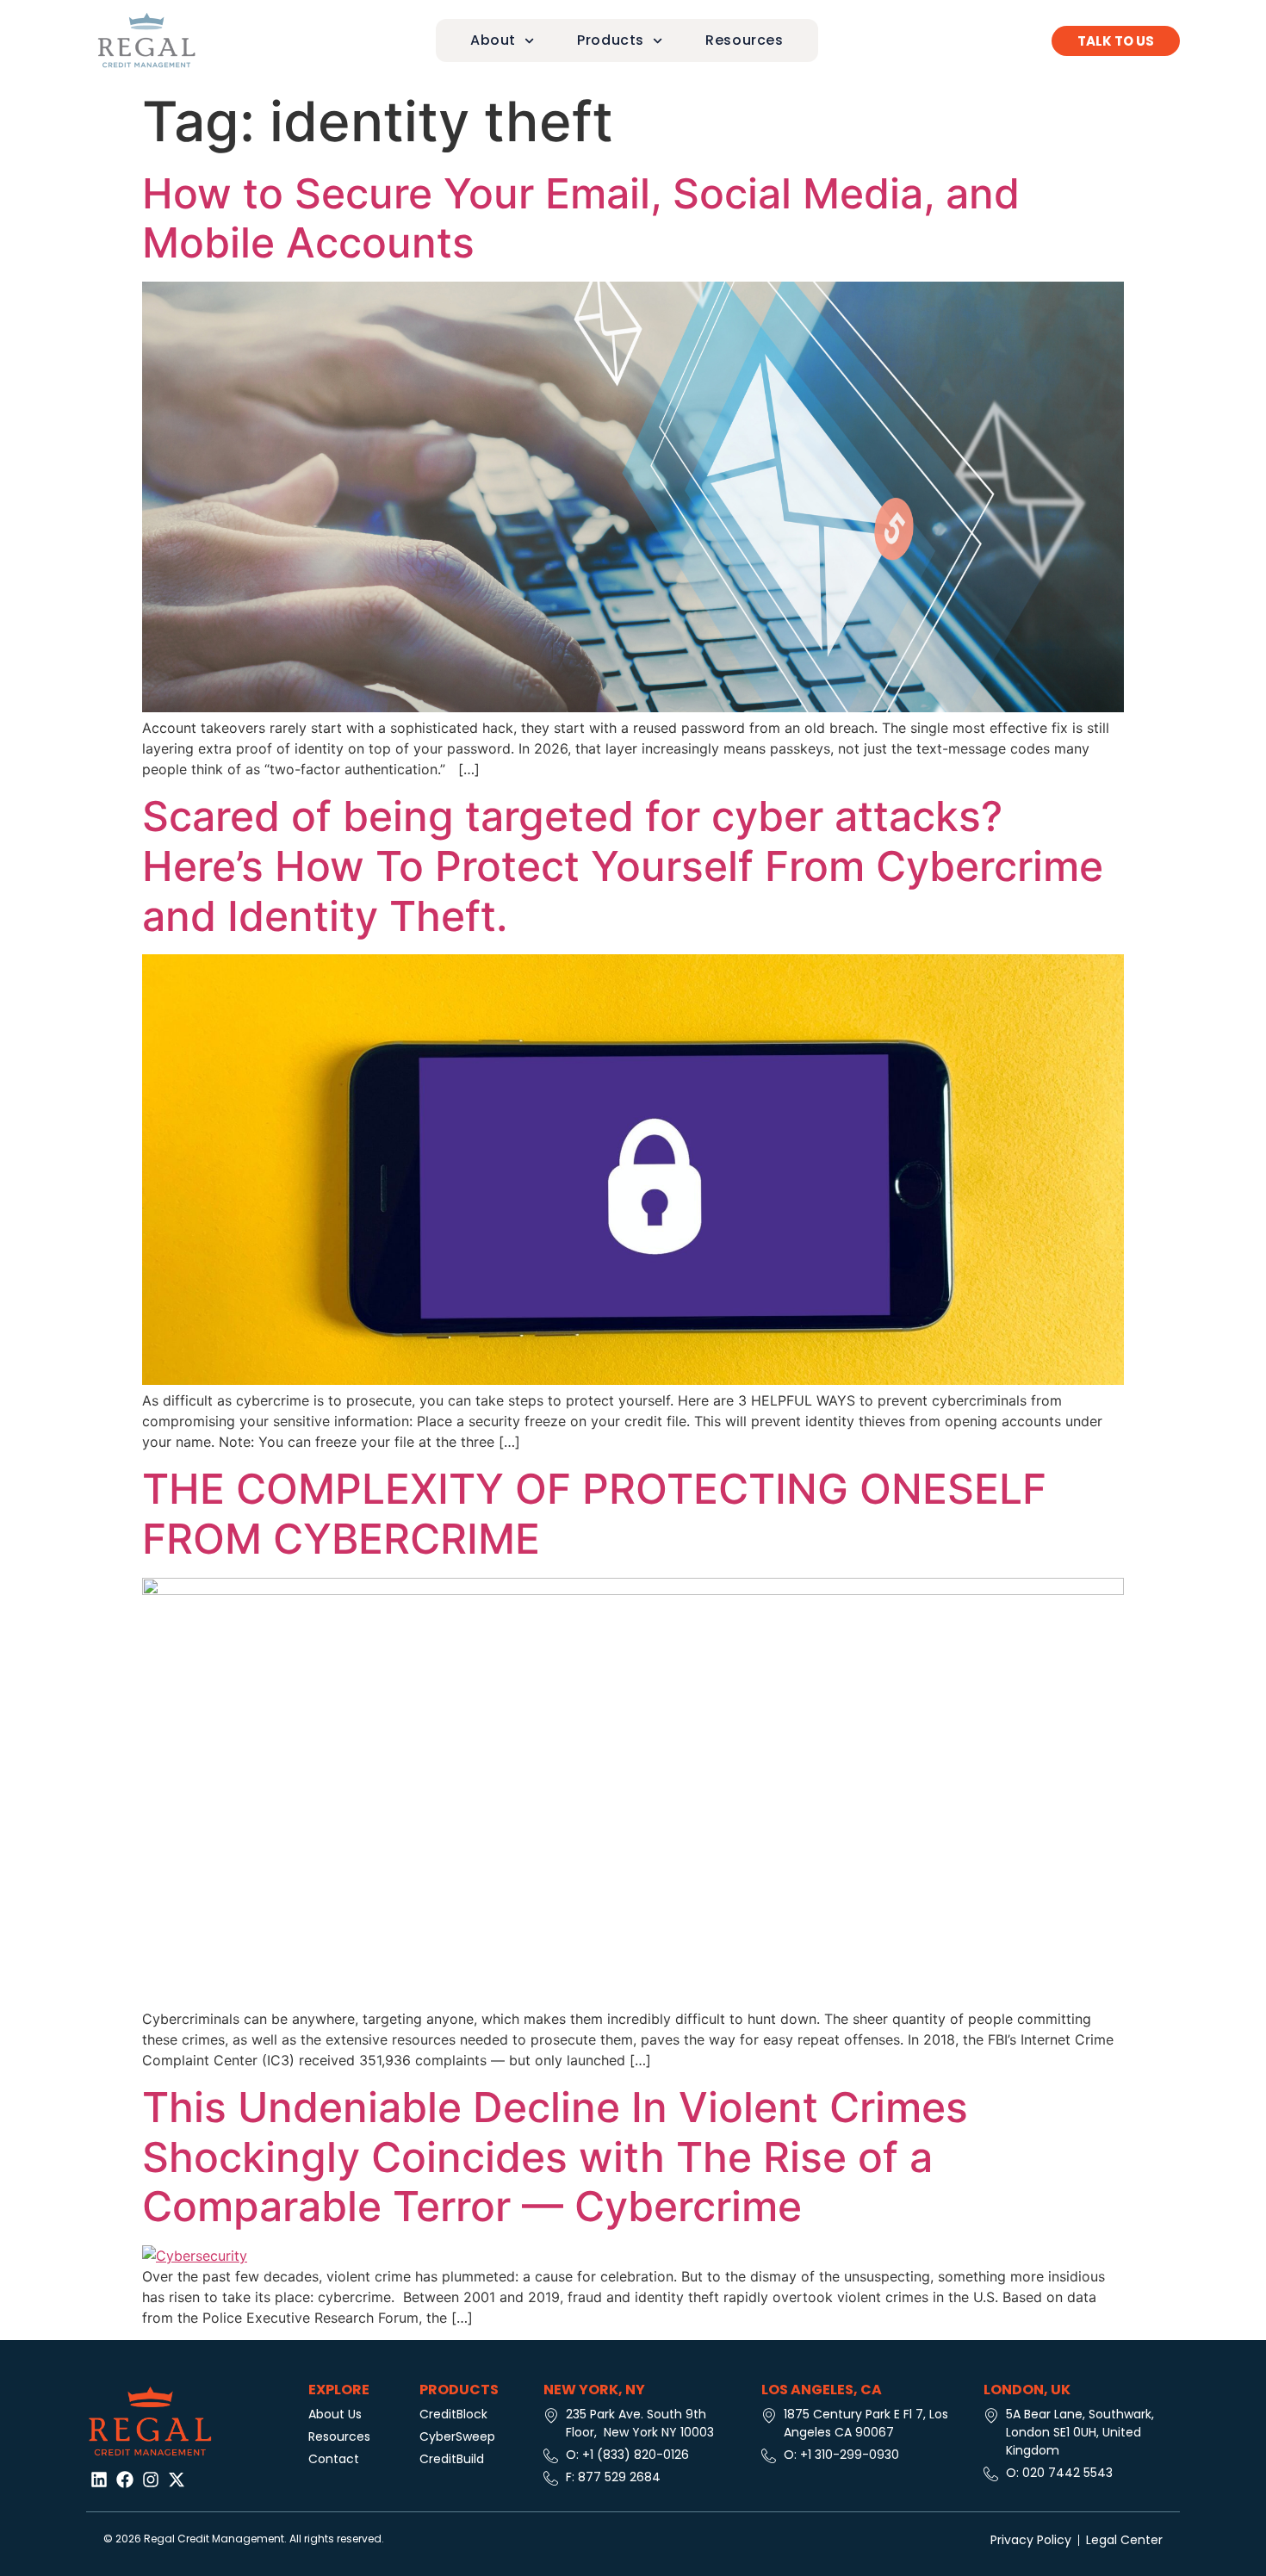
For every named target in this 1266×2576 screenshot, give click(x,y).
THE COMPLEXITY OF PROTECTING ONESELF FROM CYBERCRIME (594, 1514)
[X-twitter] (177, 2480)
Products (611, 40)
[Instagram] (151, 2480)
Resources (744, 40)
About (493, 40)
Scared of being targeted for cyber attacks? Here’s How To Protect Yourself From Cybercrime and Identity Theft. (623, 866)
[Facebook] (125, 2480)
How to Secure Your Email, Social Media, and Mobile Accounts (581, 218)
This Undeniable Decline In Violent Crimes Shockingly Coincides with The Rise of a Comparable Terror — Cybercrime (555, 2157)
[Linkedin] (99, 2480)
